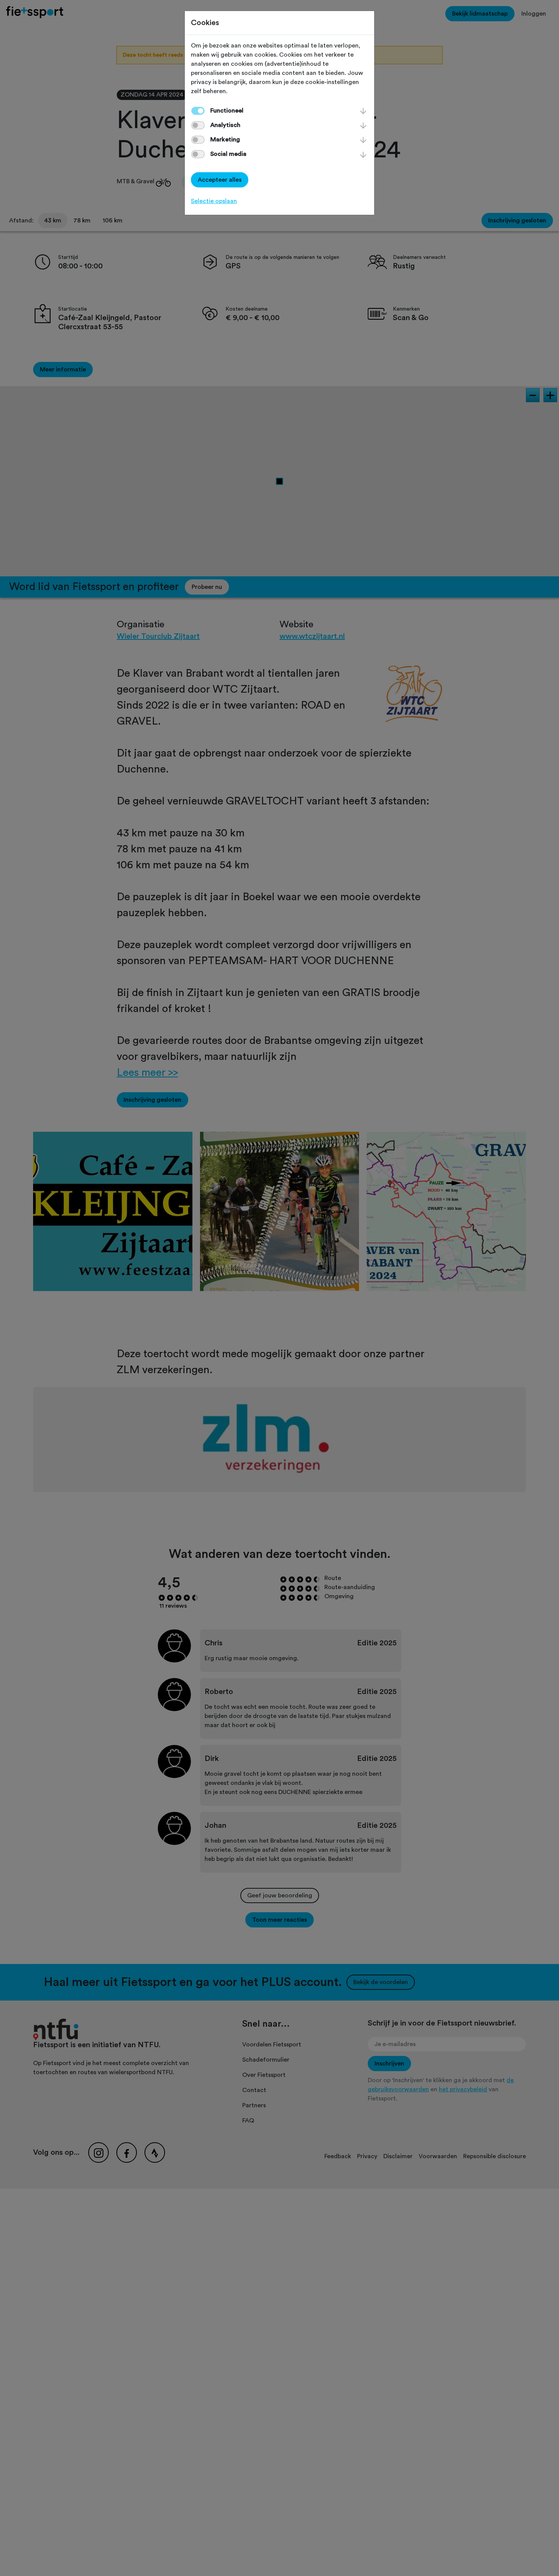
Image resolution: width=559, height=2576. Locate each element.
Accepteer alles (220, 180)
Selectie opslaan (214, 201)
